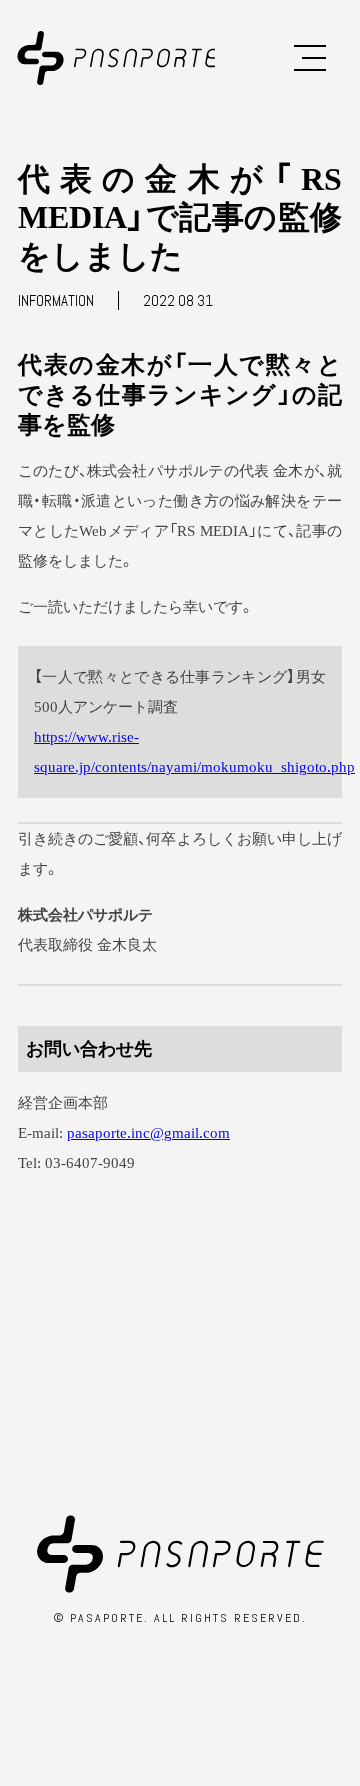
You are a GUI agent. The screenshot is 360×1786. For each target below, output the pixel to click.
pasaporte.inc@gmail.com (148, 1133)
